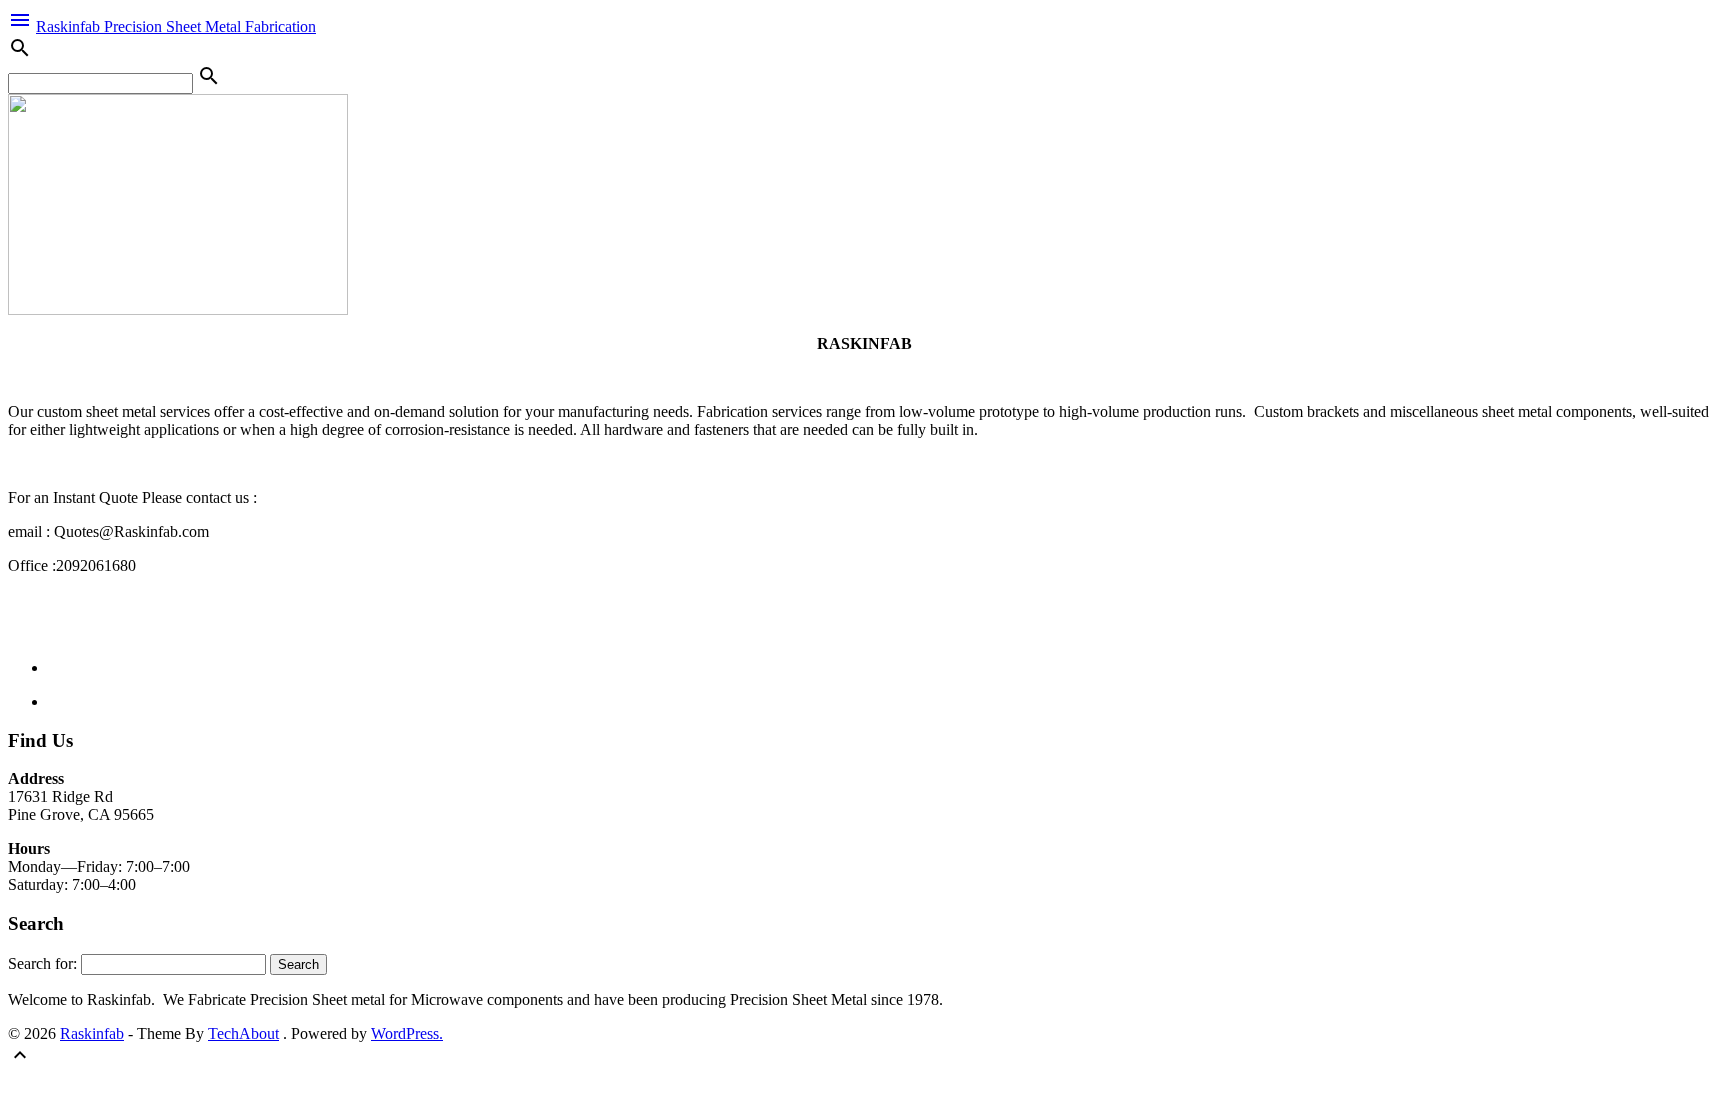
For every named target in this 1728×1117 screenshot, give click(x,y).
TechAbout (243, 1033)
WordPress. (407, 1033)
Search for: (42, 963)
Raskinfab (92, 1033)
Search (298, 964)
